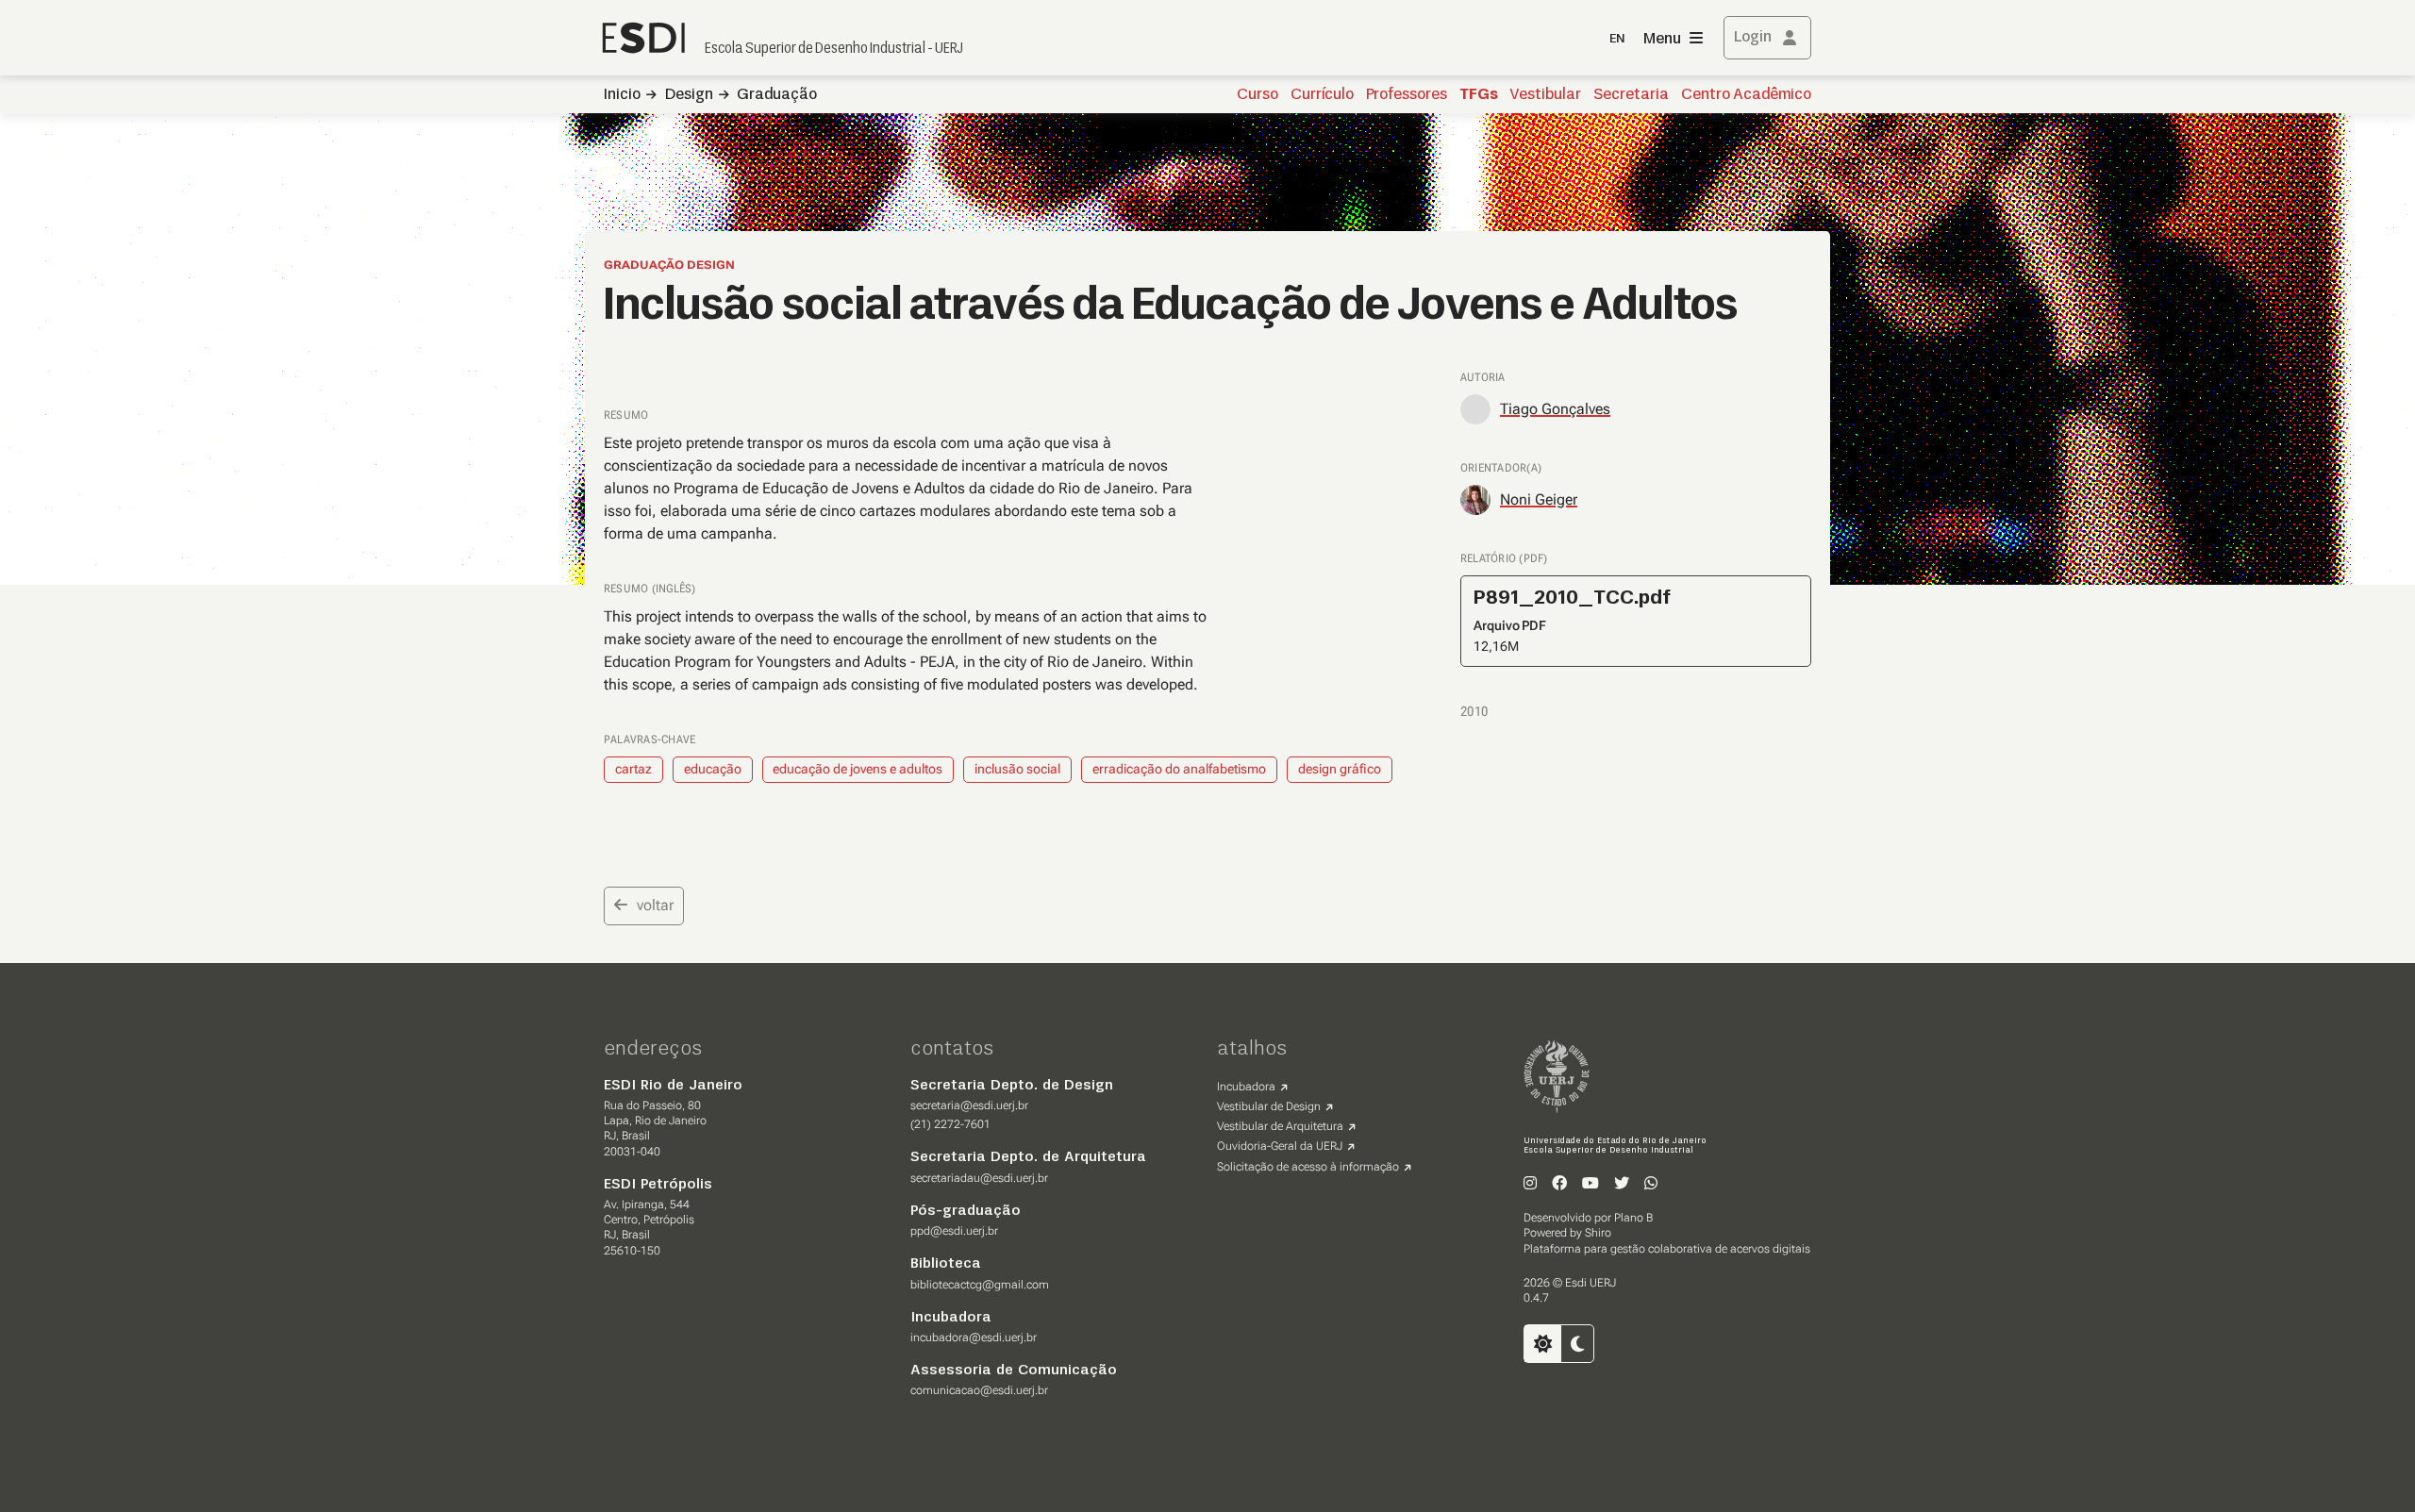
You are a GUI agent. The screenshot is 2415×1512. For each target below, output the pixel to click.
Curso (1257, 95)
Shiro (1598, 1233)
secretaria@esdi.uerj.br (969, 1105)
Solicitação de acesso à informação (1308, 1167)
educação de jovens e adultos (858, 769)
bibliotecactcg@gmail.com (980, 1285)
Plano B (1633, 1218)
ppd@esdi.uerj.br (954, 1231)
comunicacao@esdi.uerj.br (979, 1390)
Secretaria (1631, 95)
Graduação (777, 95)
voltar (655, 905)
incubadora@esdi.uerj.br (974, 1338)
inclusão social (1017, 769)
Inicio (622, 95)
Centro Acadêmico (1746, 95)
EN (1617, 39)
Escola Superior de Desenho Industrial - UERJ (834, 49)
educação (713, 769)
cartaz (633, 769)
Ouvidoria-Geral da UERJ (1280, 1146)
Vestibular (1545, 95)
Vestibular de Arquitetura (1280, 1126)
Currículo (1322, 95)
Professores (1407, 95)
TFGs (1479, 95)
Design (689, 95)
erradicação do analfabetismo (1179, 769)
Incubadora (1246, 1087)
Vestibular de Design (1269, 1106)
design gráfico (1340, 769)
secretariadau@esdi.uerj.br (979, 1178)
